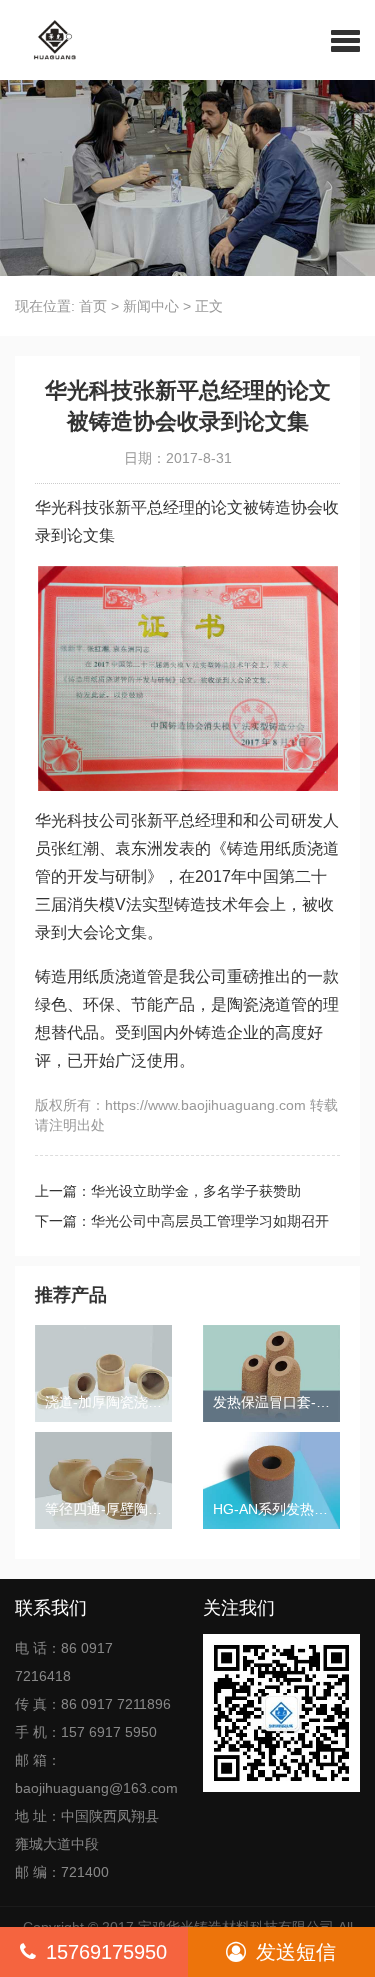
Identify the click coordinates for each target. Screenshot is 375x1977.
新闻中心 (151, 306)
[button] (345, 40)
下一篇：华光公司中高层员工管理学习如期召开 (182, 1221)
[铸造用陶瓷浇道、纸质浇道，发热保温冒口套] (47, 40)
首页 (93, 306)
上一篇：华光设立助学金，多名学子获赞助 (168, 1191)
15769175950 (106, 1952)
